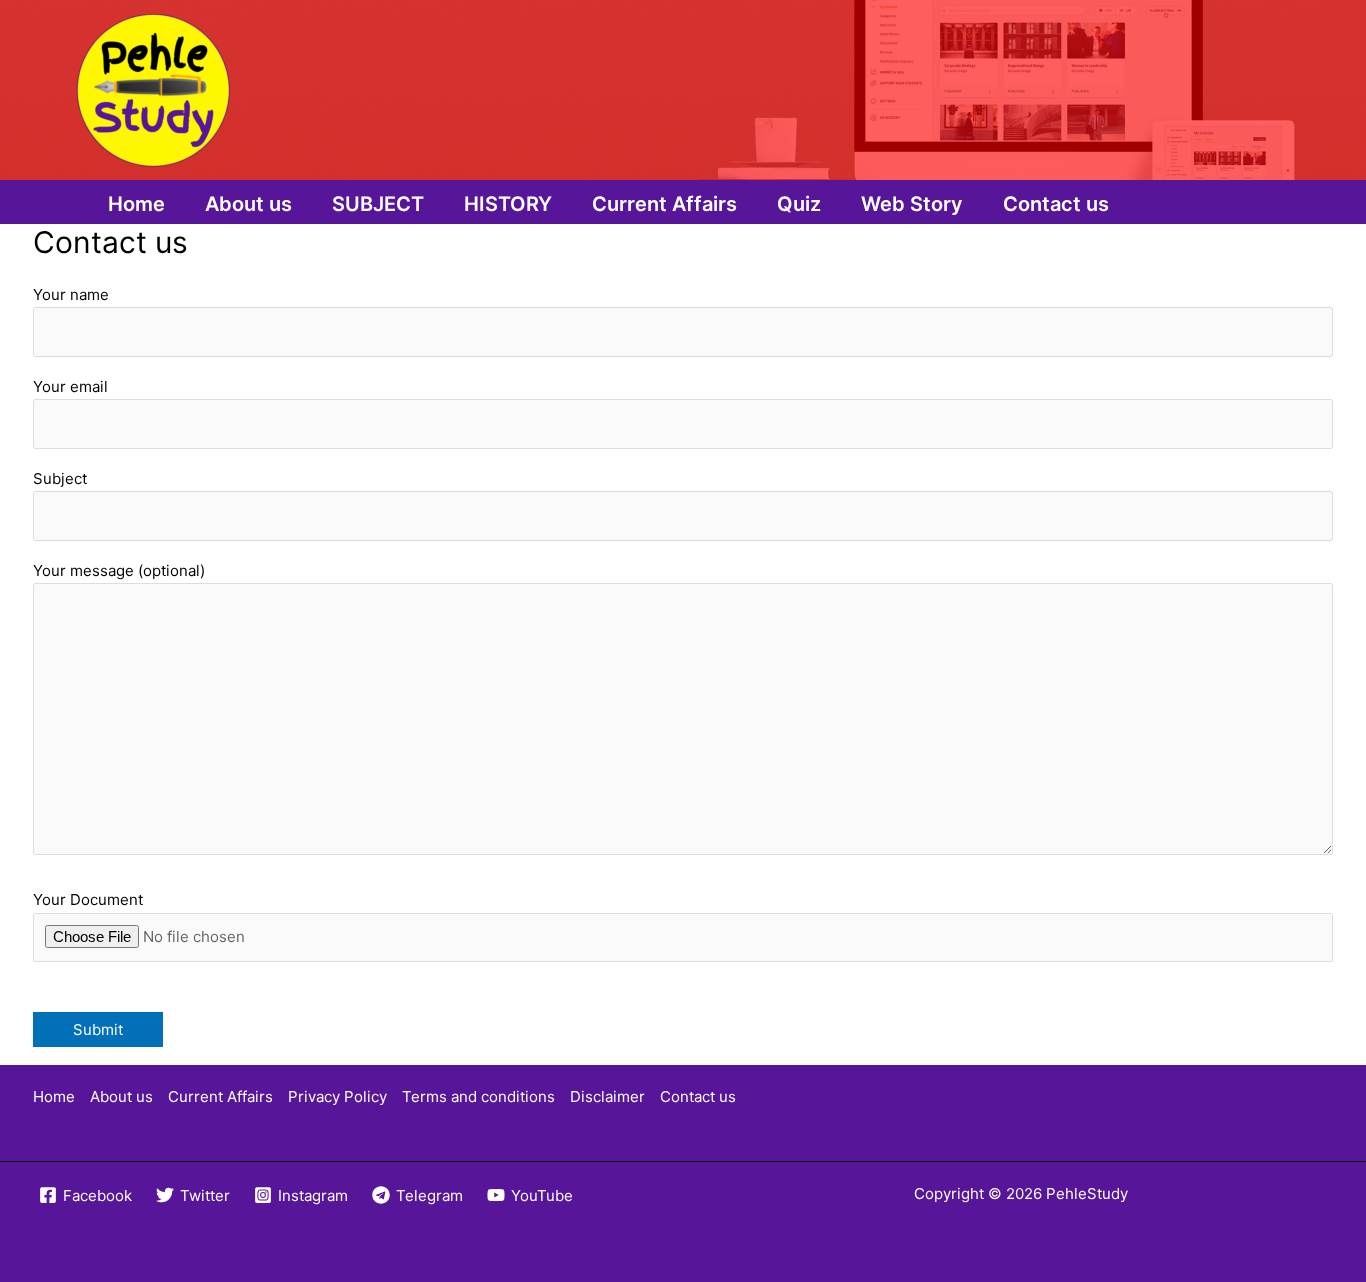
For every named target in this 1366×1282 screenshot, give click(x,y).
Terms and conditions (478, 1096)
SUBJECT (378, 204)
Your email (70, 386)
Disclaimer (607, 1096)
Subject (60, 478)
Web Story (912, 204)
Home (136, 204)
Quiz (799, 204)
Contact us (1056, 204)
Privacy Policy (337, 1096)
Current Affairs (664, 204)
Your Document (88, 899)
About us (248, 204)
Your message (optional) (119, 570)
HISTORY (508, 204)
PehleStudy (1087, 1193)
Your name (71, 294)
